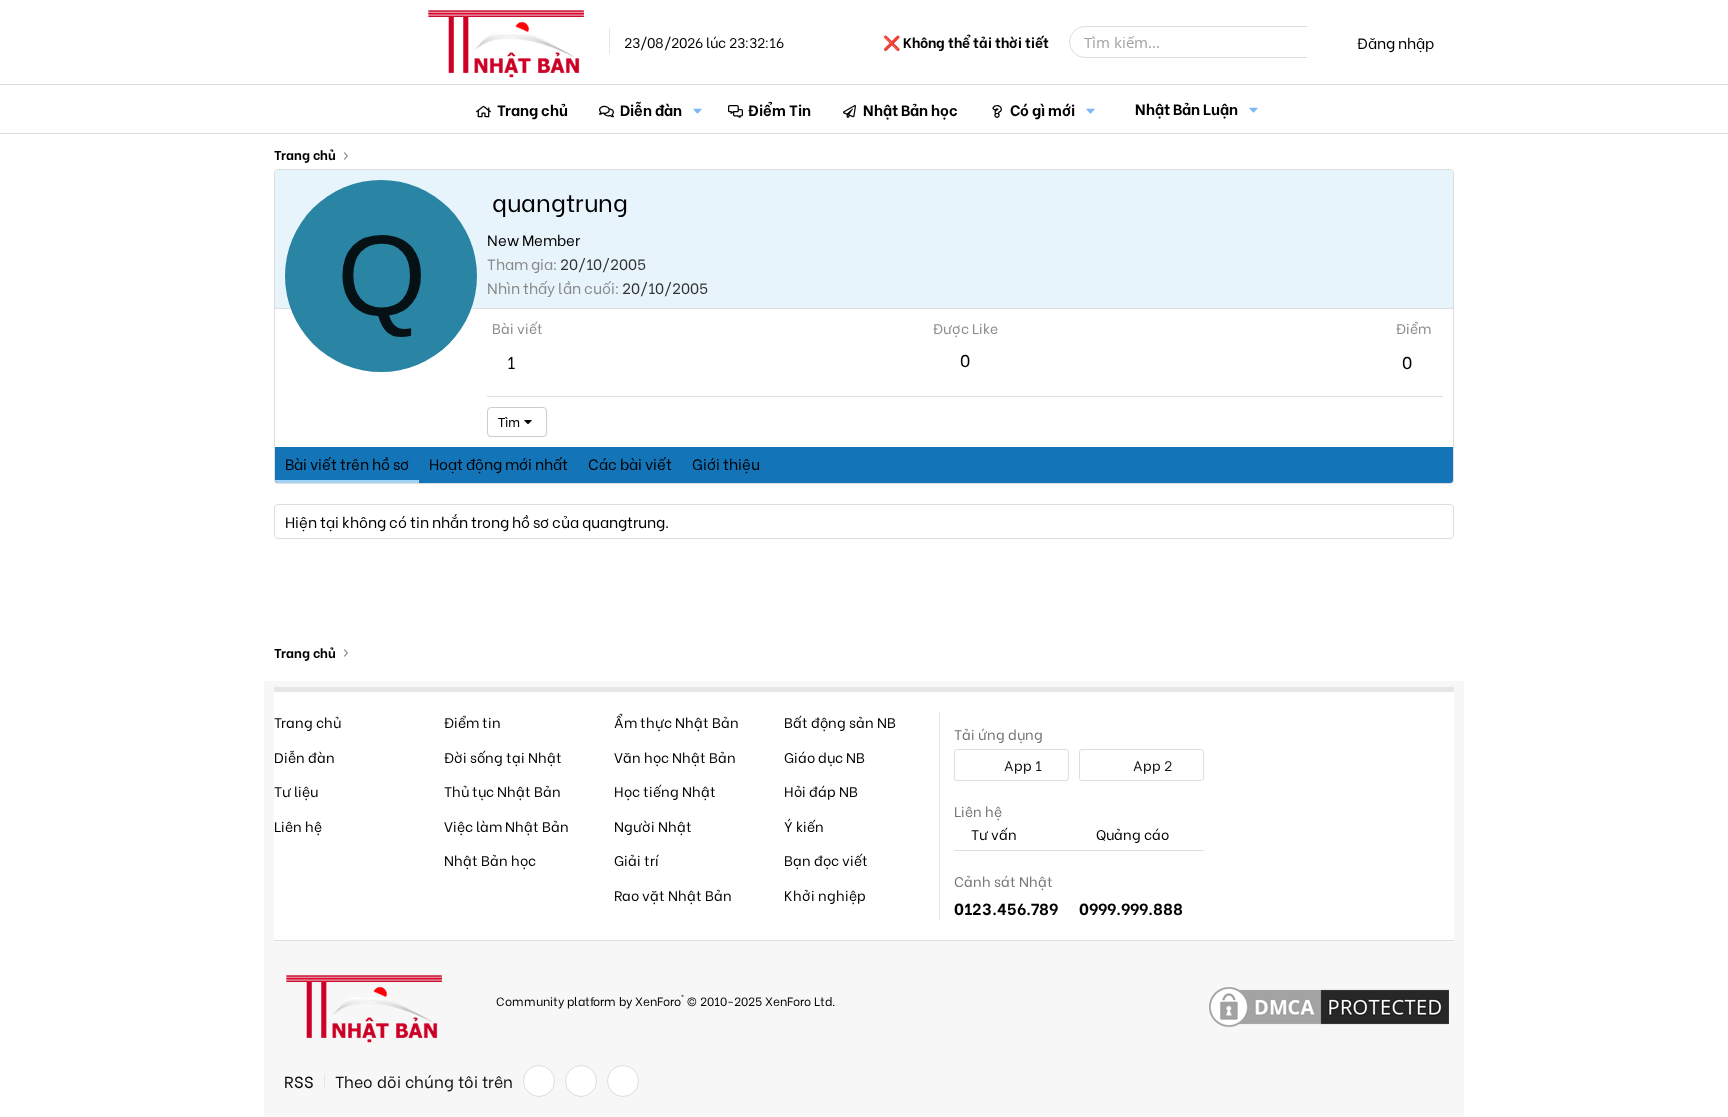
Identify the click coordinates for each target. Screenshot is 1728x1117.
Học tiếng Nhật (665, 790)
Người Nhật (653, 825)
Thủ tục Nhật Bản (502, 790)
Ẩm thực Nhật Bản (676, 721)
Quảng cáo (1131, 834)
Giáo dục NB (824, 756)
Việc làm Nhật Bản (506, 825)
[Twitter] (581, 1081)
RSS (299, 1081)
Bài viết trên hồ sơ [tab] (347, 463)
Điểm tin (472, 721)
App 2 (1151, 764)
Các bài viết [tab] (630, 463)
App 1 (1021, 764)
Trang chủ (532, 109)
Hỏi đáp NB (821, 790)
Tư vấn (992, 834)
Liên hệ (298, 825)
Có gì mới (1042, 109)
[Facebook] (539, 1081)
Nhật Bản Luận (1186, 108)
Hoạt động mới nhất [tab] (498, 463)
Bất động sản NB (840, 721)
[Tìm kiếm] (1321, 42)
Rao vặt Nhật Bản (673, 894)
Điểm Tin (779, 109)
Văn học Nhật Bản (675, 756)
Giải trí (636, 859)
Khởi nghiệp (825, 894)
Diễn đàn (651, 109)
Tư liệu (296, 790)
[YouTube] (623, 1081)
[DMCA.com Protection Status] (1329, 1008)
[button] (698, 109)
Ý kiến (804, 825)
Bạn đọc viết (826, 859)
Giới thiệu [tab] (726, 463)
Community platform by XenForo (665, 999)
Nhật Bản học (910, 109)
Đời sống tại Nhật (503, 756)
